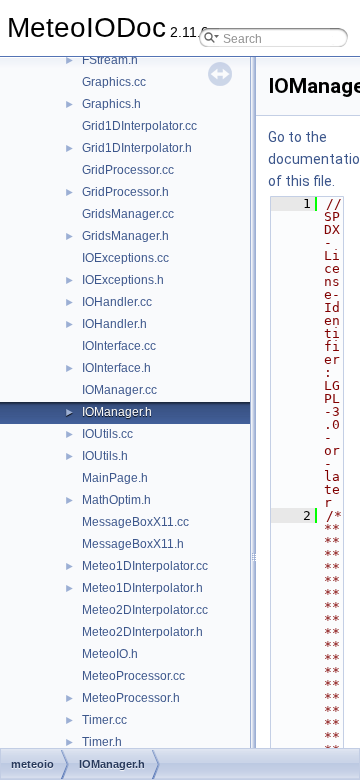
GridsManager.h (125, 236)
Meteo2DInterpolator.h (142, 632)
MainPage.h (115, 478)
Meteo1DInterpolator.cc (145, 566)
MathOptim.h (116, 500)
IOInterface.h (116, 368)
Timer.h (102, 742)
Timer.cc (104, 720)
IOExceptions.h (123, 280)
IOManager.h (117, 412)
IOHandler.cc (117, 302)
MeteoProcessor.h (131, 698)
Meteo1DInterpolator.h (142, 588)
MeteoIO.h (110, 654)
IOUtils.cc (107, 434)
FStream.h (110, 60)
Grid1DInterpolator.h (137, 148)
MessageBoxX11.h (133, 544)
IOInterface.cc (119, 346)
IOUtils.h (105, 456)
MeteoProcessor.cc (133, 676)
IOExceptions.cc (125, 258)
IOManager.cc (119, 390)
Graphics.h (111, 104)
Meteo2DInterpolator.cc (145, 610)
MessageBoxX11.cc (135, 522)
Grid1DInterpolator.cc (139, 126)
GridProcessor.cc (128, 170)
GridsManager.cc (128, 214)
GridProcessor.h (125, 192)
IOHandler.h (114, 324)
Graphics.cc (114, 82)
